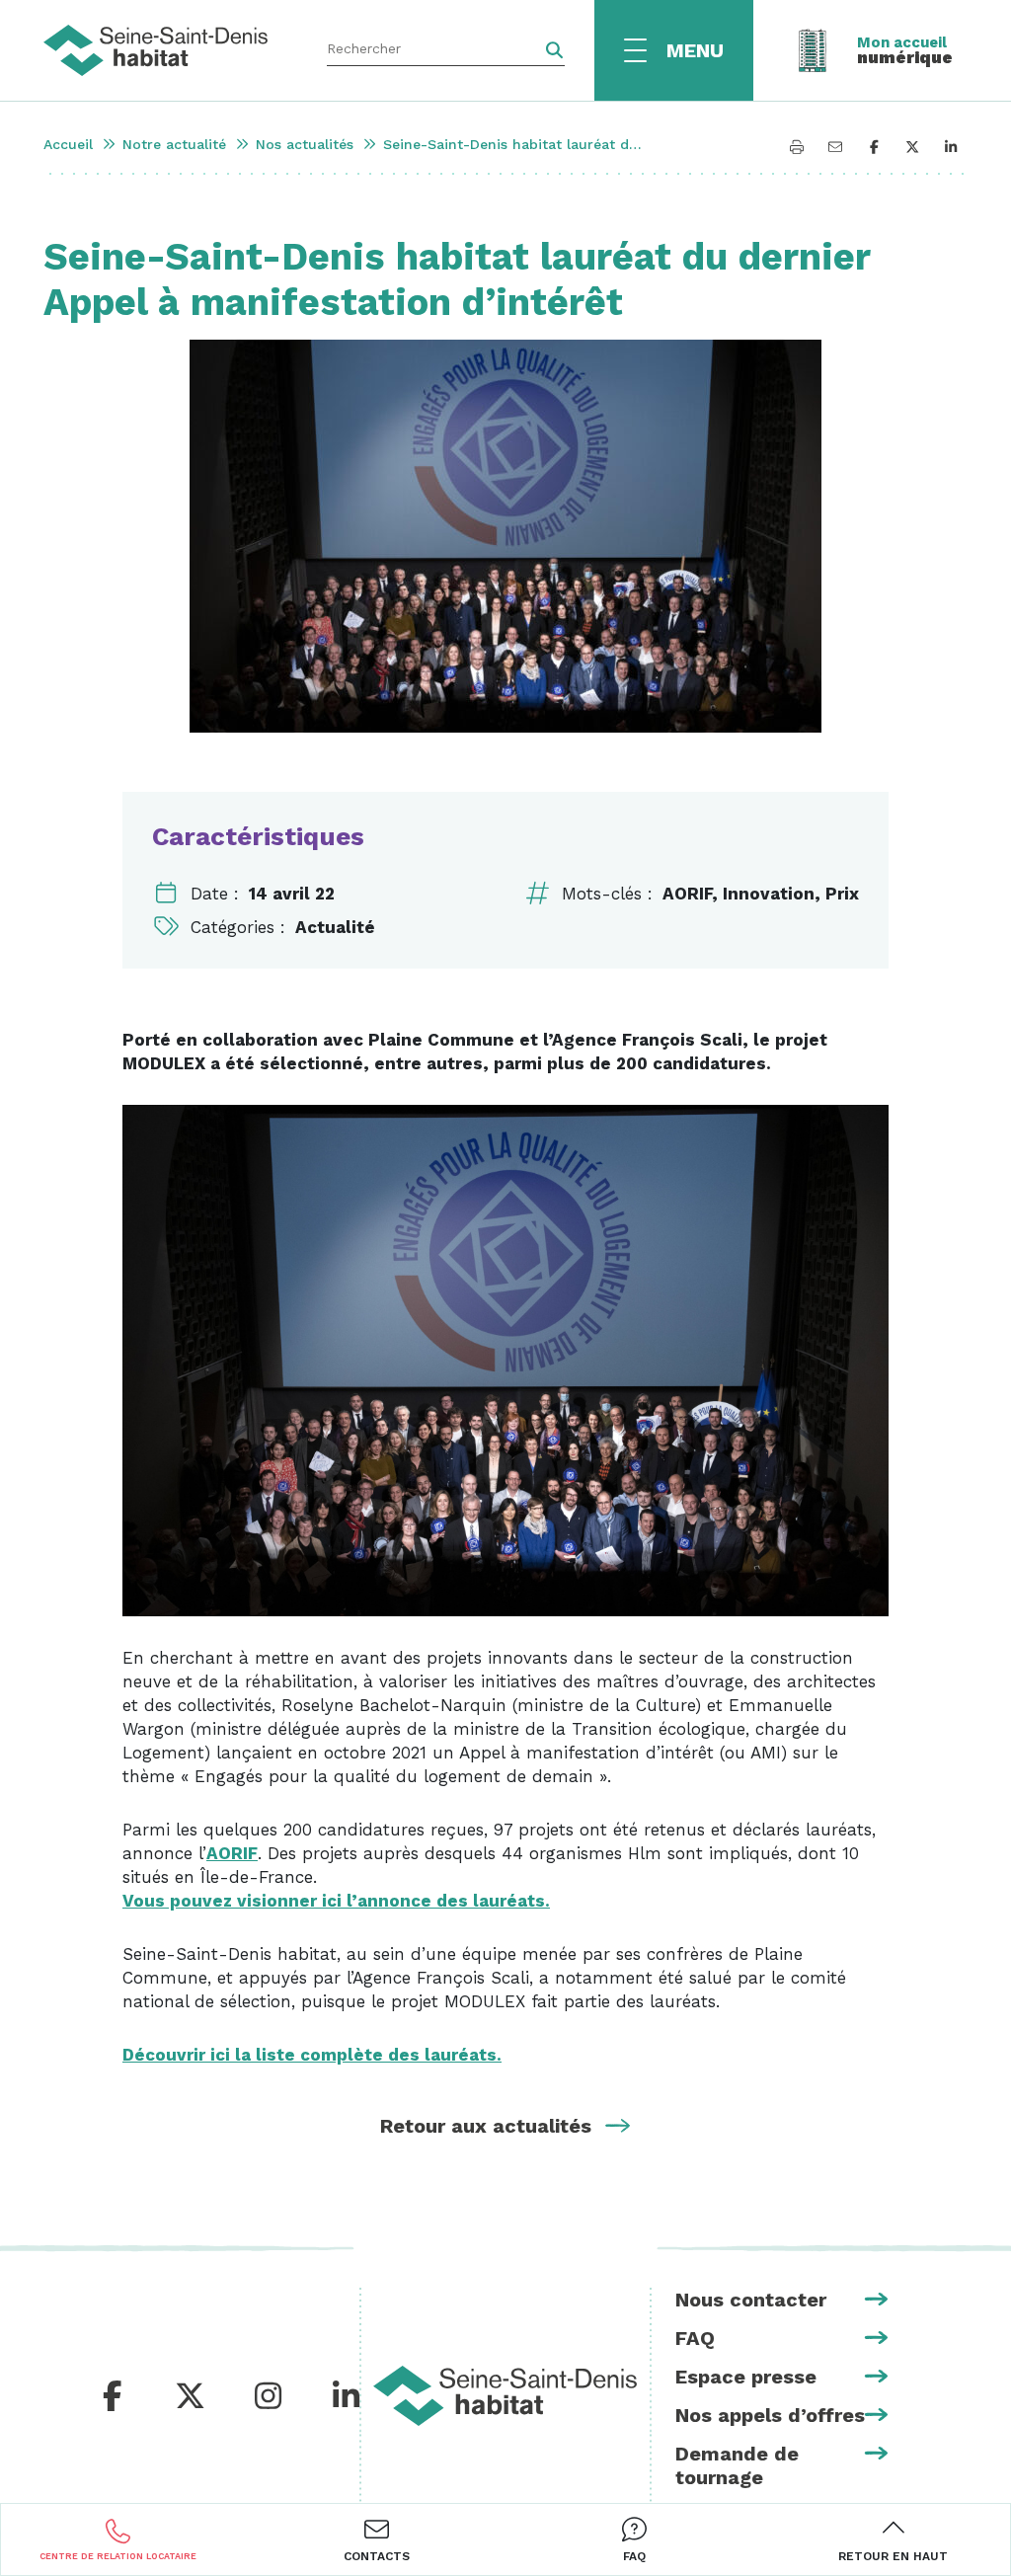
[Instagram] (268, 2397)
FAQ (695, 2338)
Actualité (335, 927)
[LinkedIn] (346, 2397)
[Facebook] (113, 2397)
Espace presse (746, 2377)
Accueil (68, 144)
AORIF (687, 894)
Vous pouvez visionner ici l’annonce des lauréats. (336, 1901)
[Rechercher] (554, 50)
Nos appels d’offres (770, 2415)
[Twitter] (190, 2397)
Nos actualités (305, 144)
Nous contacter (751, 2300)
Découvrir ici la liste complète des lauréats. (312, 2055)
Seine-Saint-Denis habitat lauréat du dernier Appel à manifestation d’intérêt (516, 144)
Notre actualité (174, 144)
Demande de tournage (737, 2465)
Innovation (769, 894)
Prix (842, 894)
